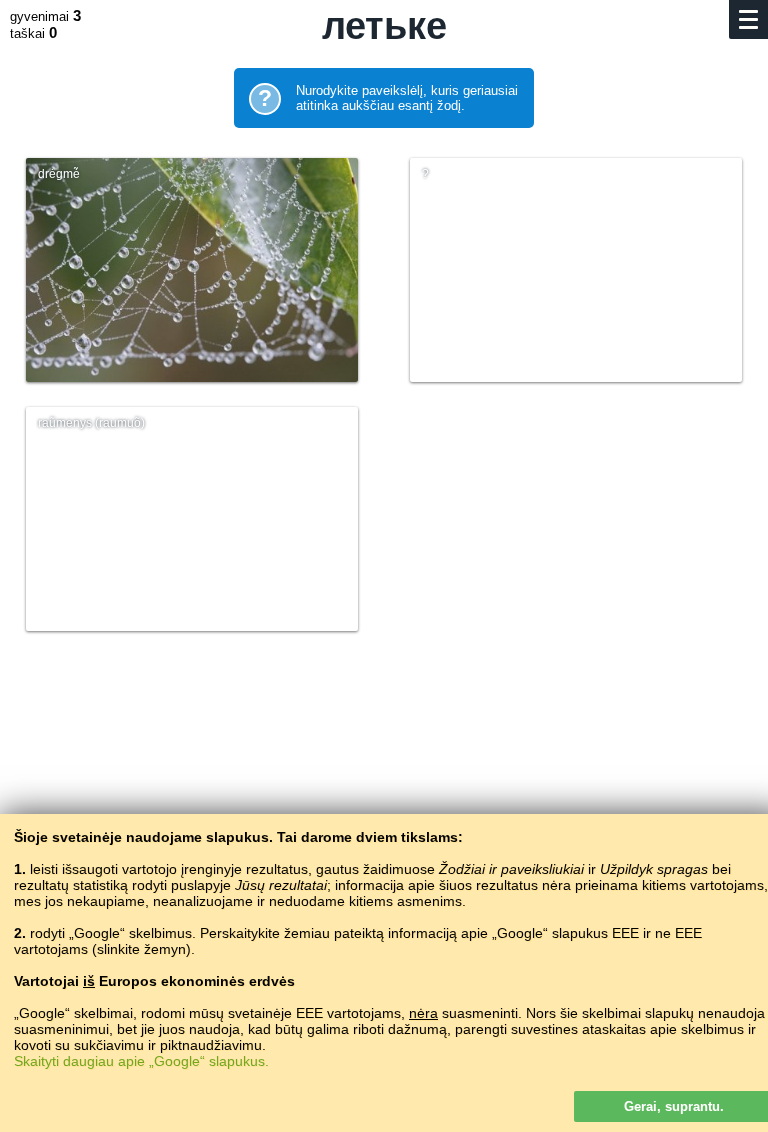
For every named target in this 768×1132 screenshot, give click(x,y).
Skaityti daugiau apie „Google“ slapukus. (141, 1061)
